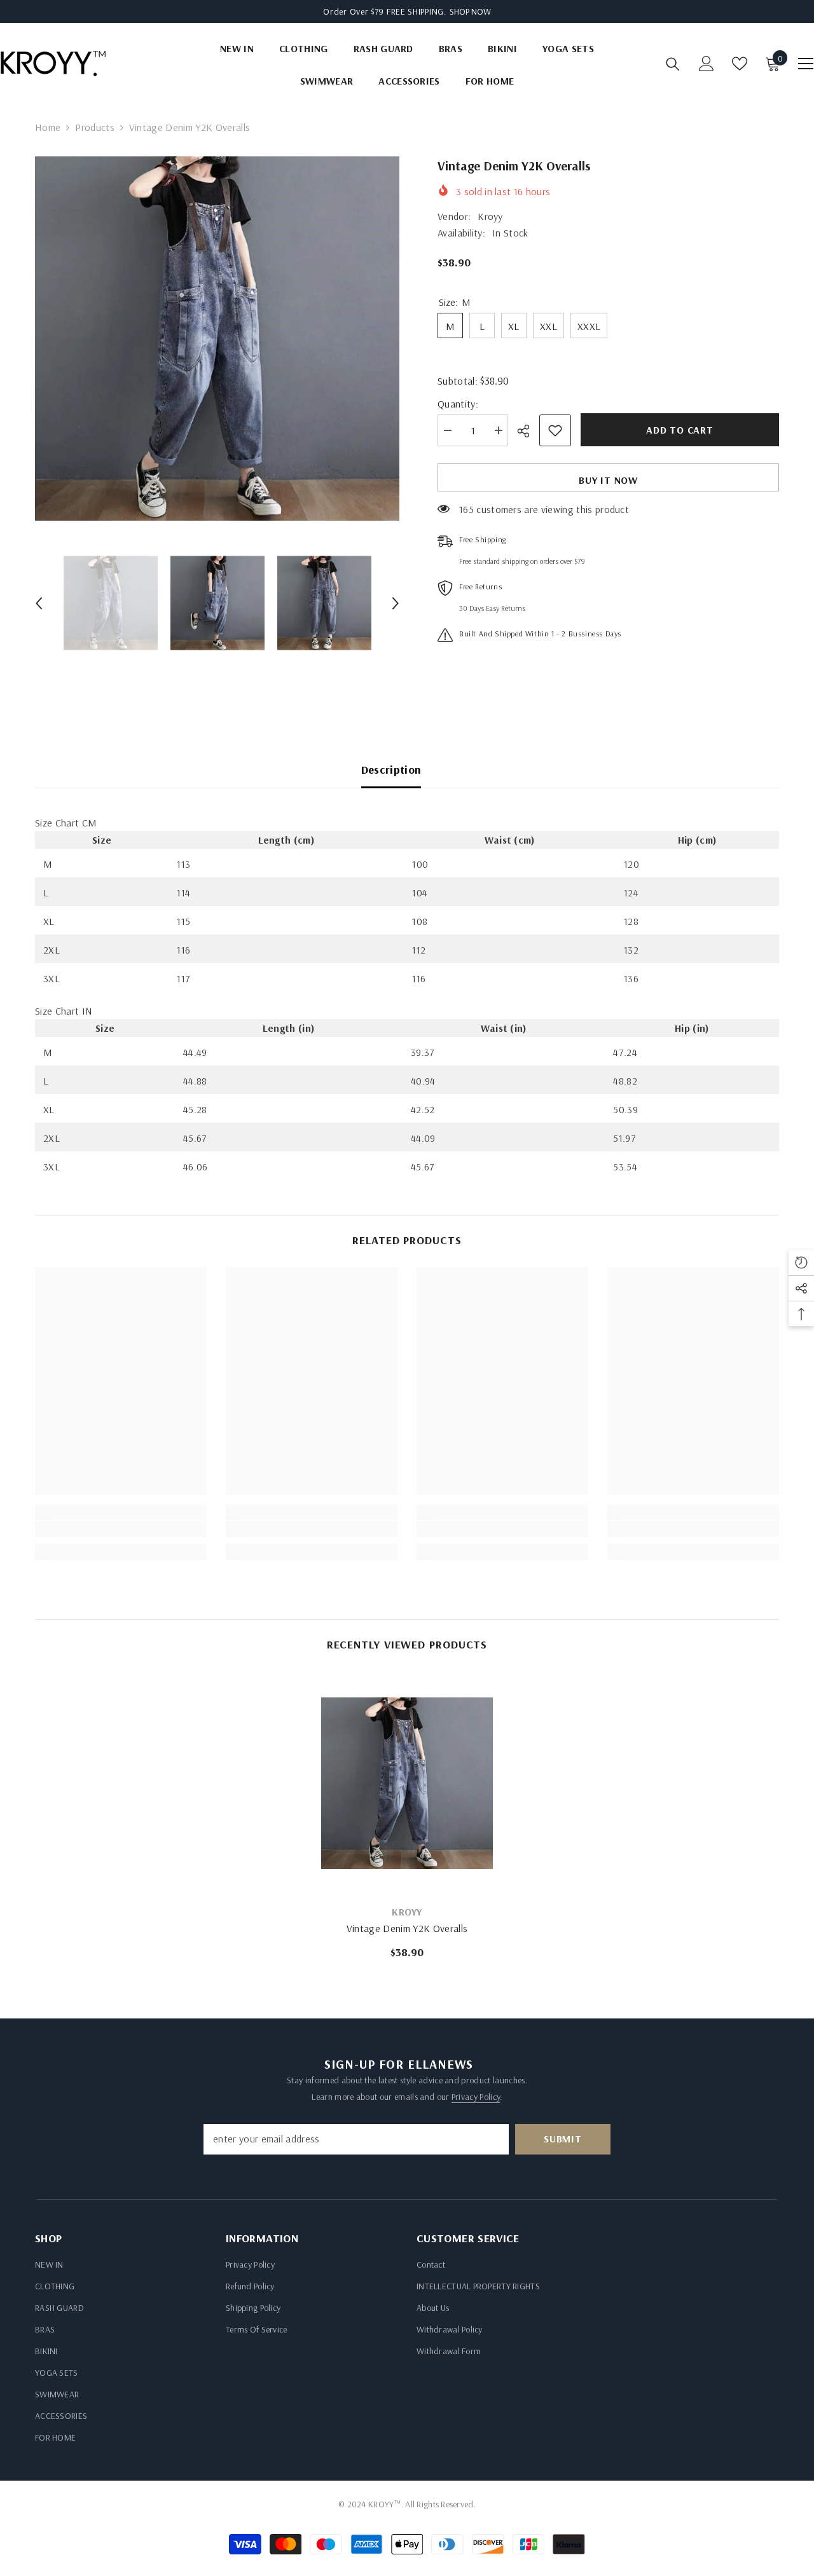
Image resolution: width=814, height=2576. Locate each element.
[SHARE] (528, 431)
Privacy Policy (476, 2097)
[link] (121, 1529)
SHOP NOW (470, 11)
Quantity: (458, 404)
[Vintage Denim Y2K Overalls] (407, 1783)
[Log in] (707, 64)
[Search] (673, 64)
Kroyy (490, 216)
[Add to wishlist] (555, 430)
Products (95, 127)
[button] (39, 603)
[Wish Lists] (740, 64)
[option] (217, 339)
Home (48, 127)
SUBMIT (563, 2139)
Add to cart (680, 430)
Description (391, 770)
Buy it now (608, 480)
